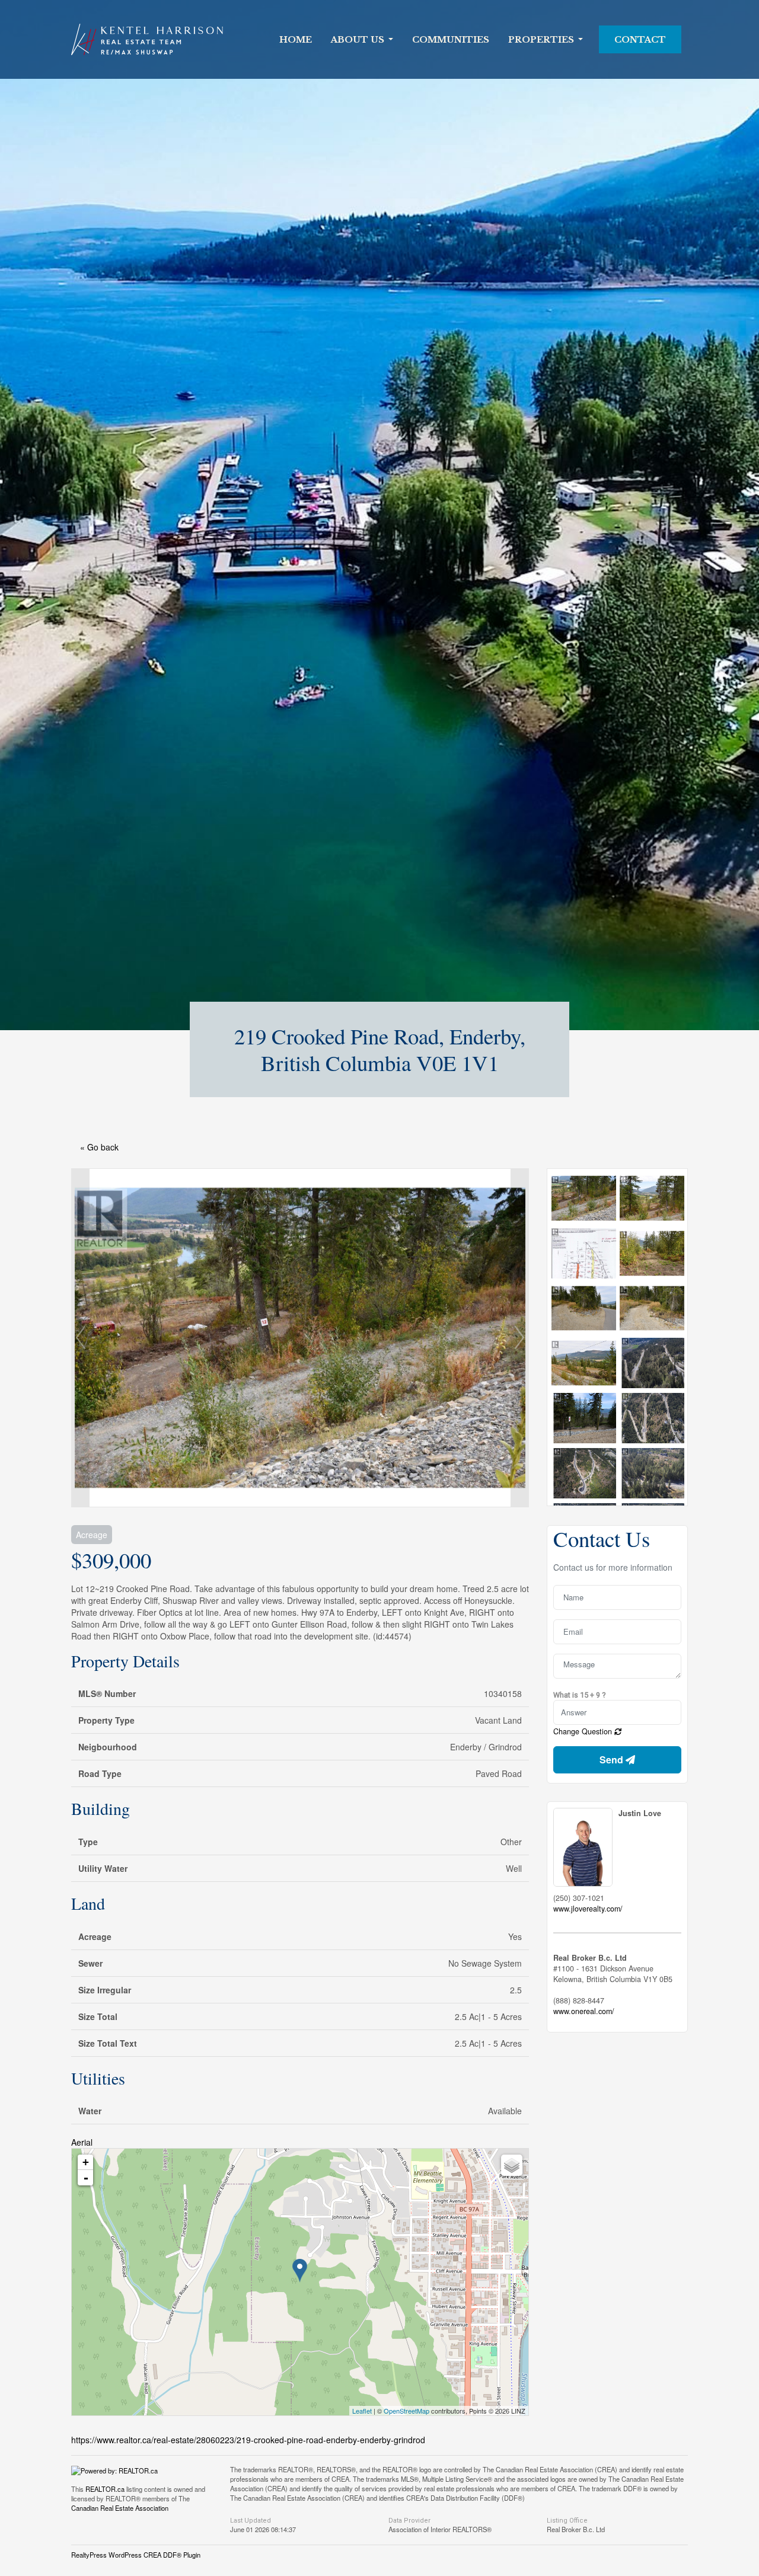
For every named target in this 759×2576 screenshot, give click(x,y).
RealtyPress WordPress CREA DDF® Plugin (136, 2555)
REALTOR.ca (105, 2489)
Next (519, 1338)
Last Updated (251, 2521)
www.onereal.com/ (584, 2011)
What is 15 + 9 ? (579, 1695)
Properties (541, 40)
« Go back (99, 1147)
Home (296, 40)
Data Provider (409, 2521)
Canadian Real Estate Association (120, 2508)
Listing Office (567, 2521)
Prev (81, 1338)
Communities (451, 40)
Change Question (584, 1731)
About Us (358, 40)
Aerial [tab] (82, 2142)
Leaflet (362, 2411)
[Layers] (512, 2165)
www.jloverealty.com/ (588, 1909)
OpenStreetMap (406, 2411)
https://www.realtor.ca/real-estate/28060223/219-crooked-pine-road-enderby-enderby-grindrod (248, 2440)
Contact (640, 40)
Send (613, 1760)
